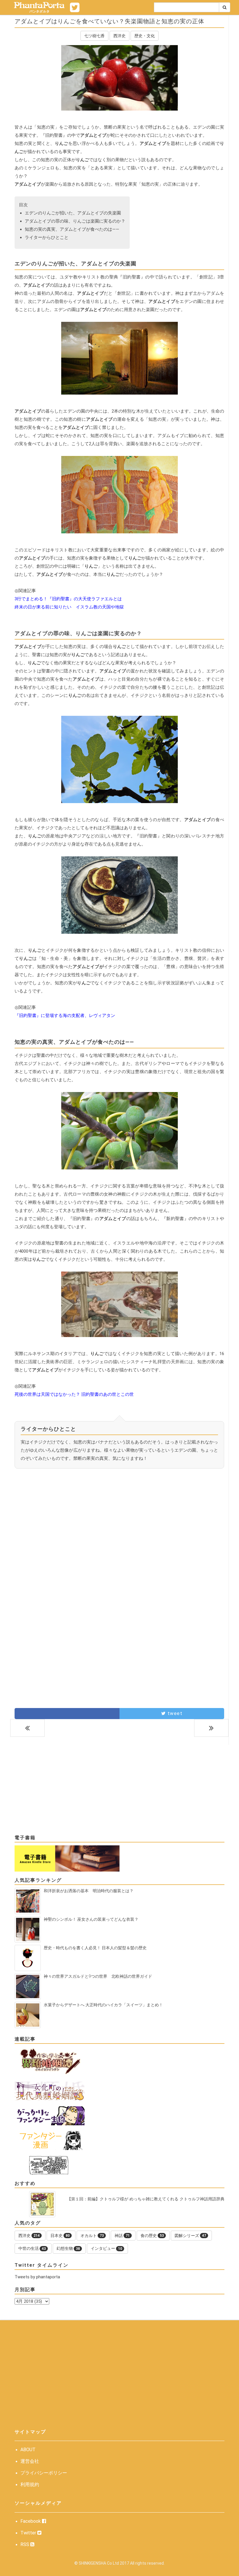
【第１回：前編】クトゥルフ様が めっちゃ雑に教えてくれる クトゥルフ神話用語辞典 (146, 2199)
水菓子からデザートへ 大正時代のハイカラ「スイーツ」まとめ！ (103, 2005)
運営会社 (30, 2461)
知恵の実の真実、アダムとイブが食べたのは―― (72, 229)
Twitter (29, 2533)
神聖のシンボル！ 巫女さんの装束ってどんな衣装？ (91, 1919)
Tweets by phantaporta (37, 2277)
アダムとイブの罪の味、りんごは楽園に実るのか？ (75, 221)
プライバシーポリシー (44, 2473)
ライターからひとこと (47, 237)
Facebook (31, 2521)
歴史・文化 (145, 36)
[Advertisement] (119, 1534)
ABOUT (28, 2450)
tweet (174, 1713)
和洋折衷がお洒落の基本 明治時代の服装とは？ (89, 1891)
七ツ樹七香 (94, 36)
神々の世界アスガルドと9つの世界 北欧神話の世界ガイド (98, 1976)
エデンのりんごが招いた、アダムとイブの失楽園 (73, 213)
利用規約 (30, 2484)
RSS (25, 2544)
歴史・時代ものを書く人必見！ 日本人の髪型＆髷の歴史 (95, 1948)
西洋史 (119, 36)
